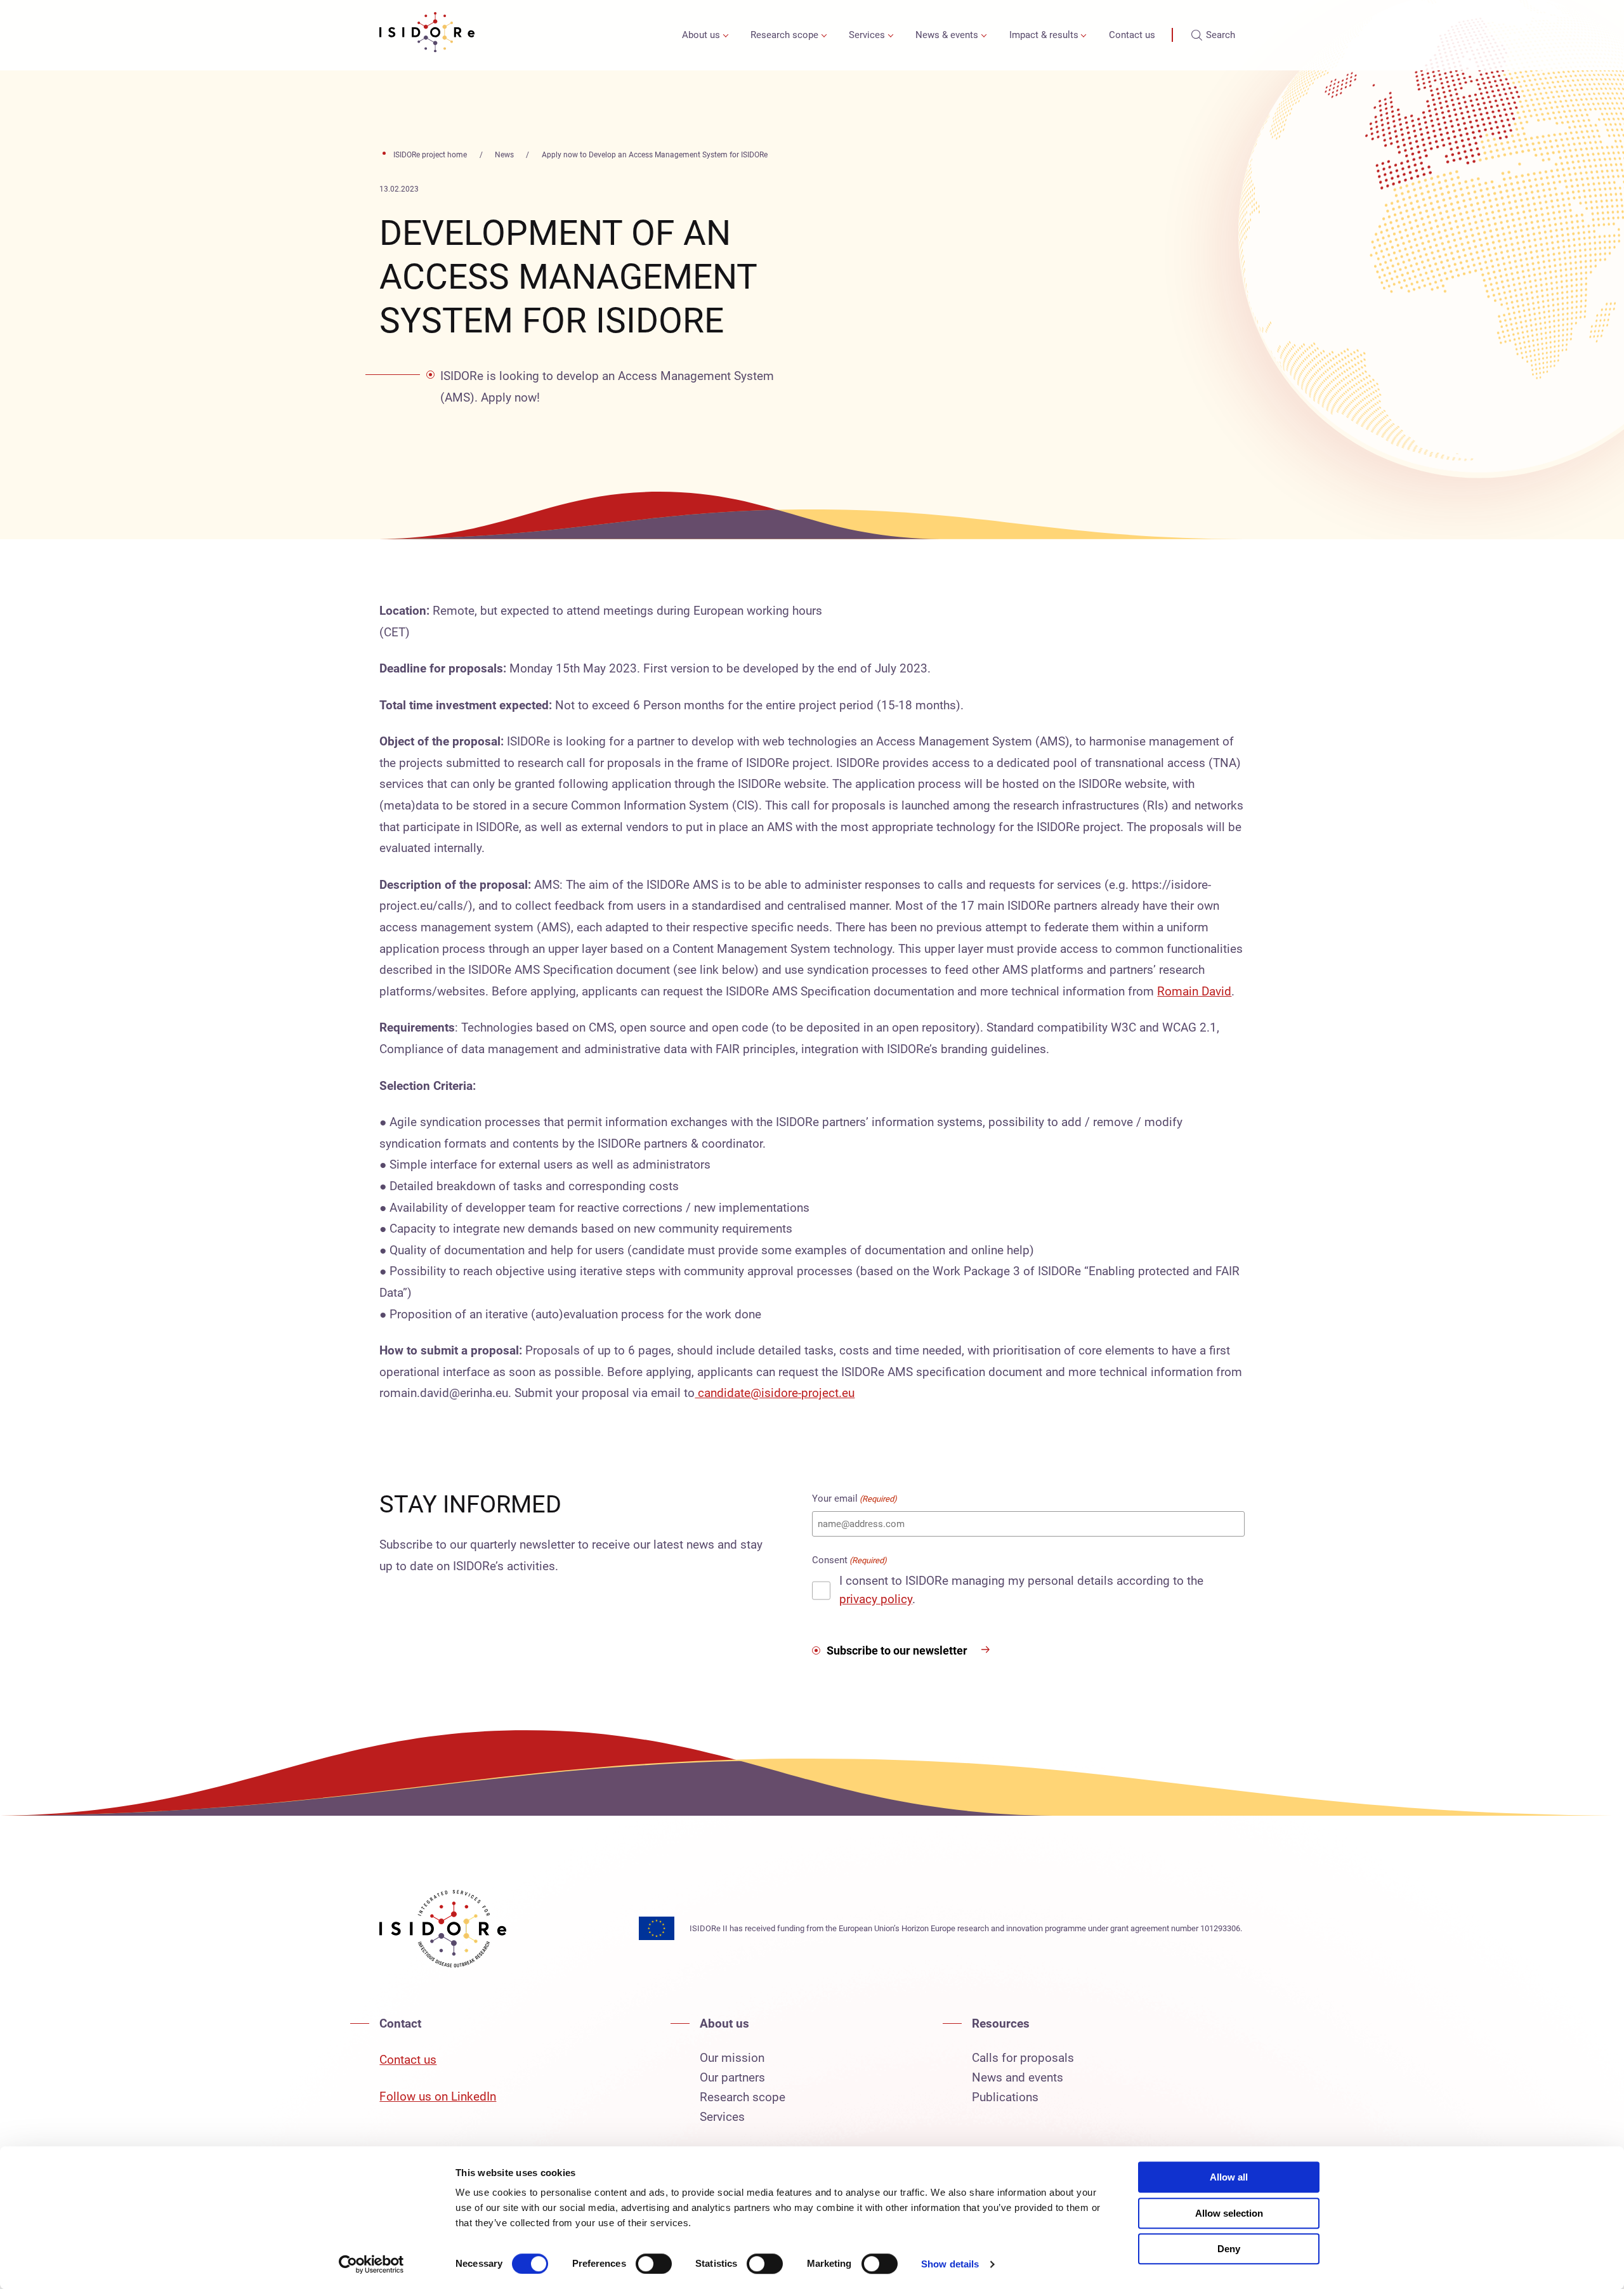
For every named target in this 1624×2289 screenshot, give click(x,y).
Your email (855, 1499)
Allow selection (1229, 2213)
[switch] (654, 2264)
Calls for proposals (1023, 2058)
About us (701, 35)
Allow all (1229, 2177)
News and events (1018, 2077)
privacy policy (876, 1599)
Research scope (784, 35)
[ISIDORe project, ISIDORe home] (427, 35)
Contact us (1132, 35)
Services (867, 35)
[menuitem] (703, 35)
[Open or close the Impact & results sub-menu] (1084, 35)
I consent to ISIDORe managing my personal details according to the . (1021, 1590)
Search (1221, 35)
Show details (950, 2264)
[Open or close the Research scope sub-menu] (824, 35)
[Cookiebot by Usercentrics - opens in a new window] (371, 2264)
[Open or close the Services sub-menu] (890, 35)
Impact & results (1044, 35)
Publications (1005, 2097)
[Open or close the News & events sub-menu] (984, 35)
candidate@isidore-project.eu (775, 1393)
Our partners (732, 2077)
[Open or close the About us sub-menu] (725, 35)
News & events (947, 35)
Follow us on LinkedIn (438, 2096)
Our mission (732, 2058)
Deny (1229, 2249)
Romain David (1194, 991)
